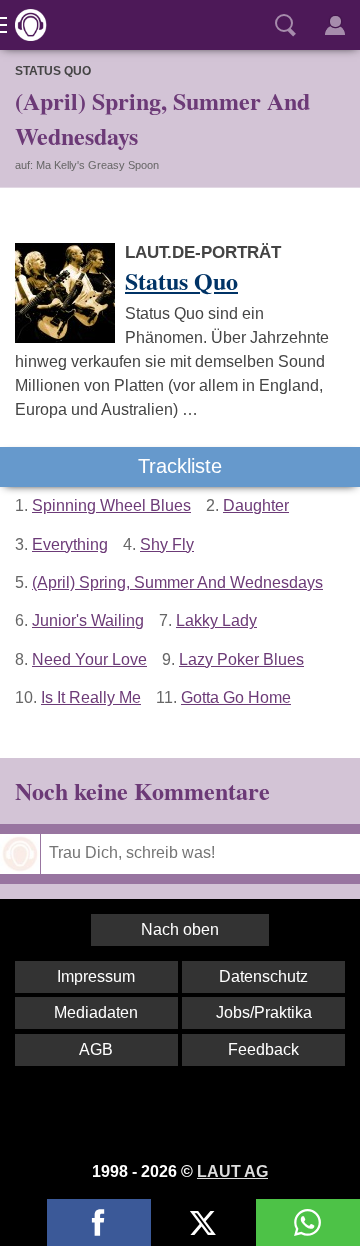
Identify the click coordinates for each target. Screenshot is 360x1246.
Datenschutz (263, 976)
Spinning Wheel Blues (111, 505)
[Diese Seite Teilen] (99, 1222)
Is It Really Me (91, 697)
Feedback (263, 1049)
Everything (70, 544)
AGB (96, 1049)
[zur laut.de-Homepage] (25, 25)
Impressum (96, 976)
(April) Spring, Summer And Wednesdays (177, 582)
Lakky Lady (216, 620)
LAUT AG (232, 1171)
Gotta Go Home (236, 697)
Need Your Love (89, 659)
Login (335, 25)
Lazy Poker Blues (241, 659)
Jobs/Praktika (264, 1012)
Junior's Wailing (88, 620)
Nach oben (180, 929)
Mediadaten (96, 1012)
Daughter (256, 505)
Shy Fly (167, 544)
